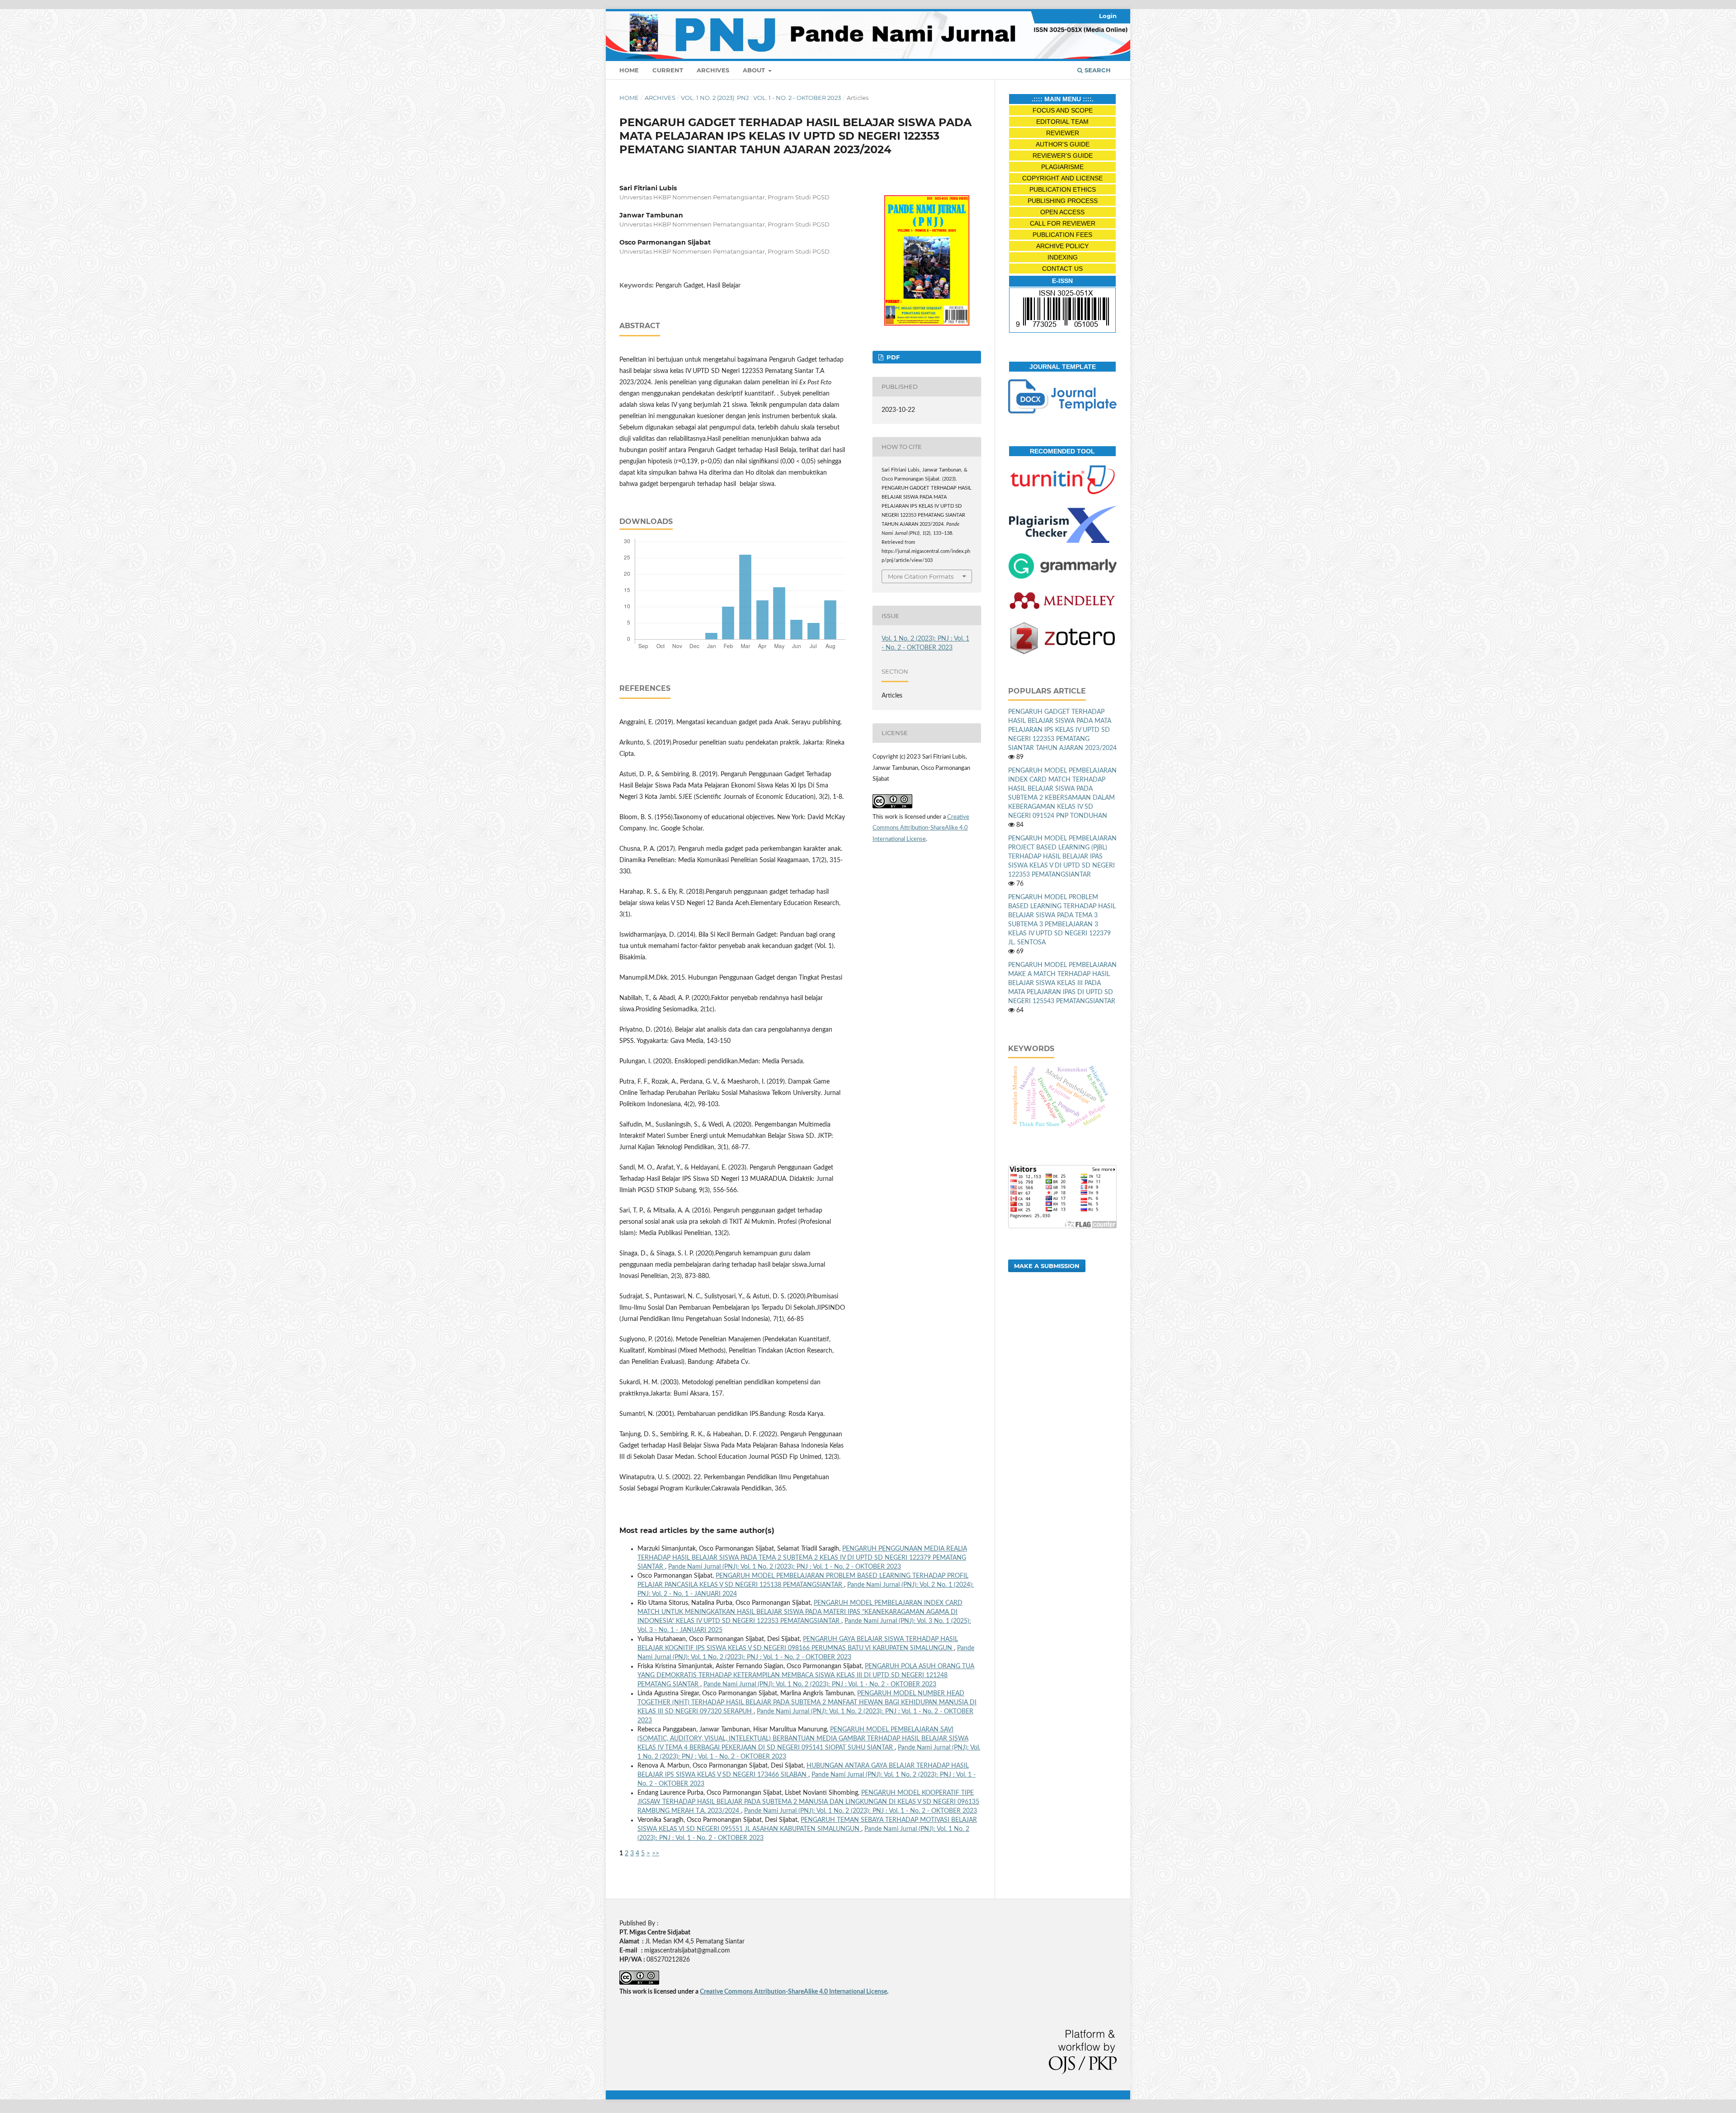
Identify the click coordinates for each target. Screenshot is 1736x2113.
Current (668, 70)
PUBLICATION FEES (1062, 235)
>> (656, 1854)
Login (1108, 16)
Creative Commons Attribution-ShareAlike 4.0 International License (921, 828)
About (755, 70)
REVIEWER (1063, 133)
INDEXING (1063, 257)
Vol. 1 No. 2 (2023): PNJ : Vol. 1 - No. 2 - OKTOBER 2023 (761, 98)
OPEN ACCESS (1062, 212)
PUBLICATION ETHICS (1063, 189)
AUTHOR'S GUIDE (1063, 144)
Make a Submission (1047, 1266)
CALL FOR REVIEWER (1063, 223)
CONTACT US (1062, 269)
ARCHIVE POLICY (1062, 246)
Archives (713, 70)
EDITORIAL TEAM (1062, 122)
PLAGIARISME (1062, 167)
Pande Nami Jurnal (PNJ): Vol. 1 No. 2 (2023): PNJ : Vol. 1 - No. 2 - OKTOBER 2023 (785, 1567)
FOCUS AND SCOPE (1063, 110)
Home (629, 70)
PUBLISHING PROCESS (1063, 201)
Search (1097, 70)
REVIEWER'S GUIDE (1063, 156)
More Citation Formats (921, 576)
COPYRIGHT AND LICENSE (1062, 178)
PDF (892, 357)
